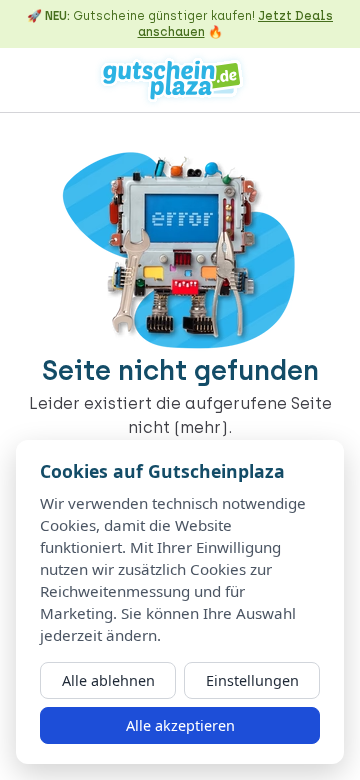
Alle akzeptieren (180, 725)
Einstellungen (252, 680)
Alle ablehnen (108, 680)
